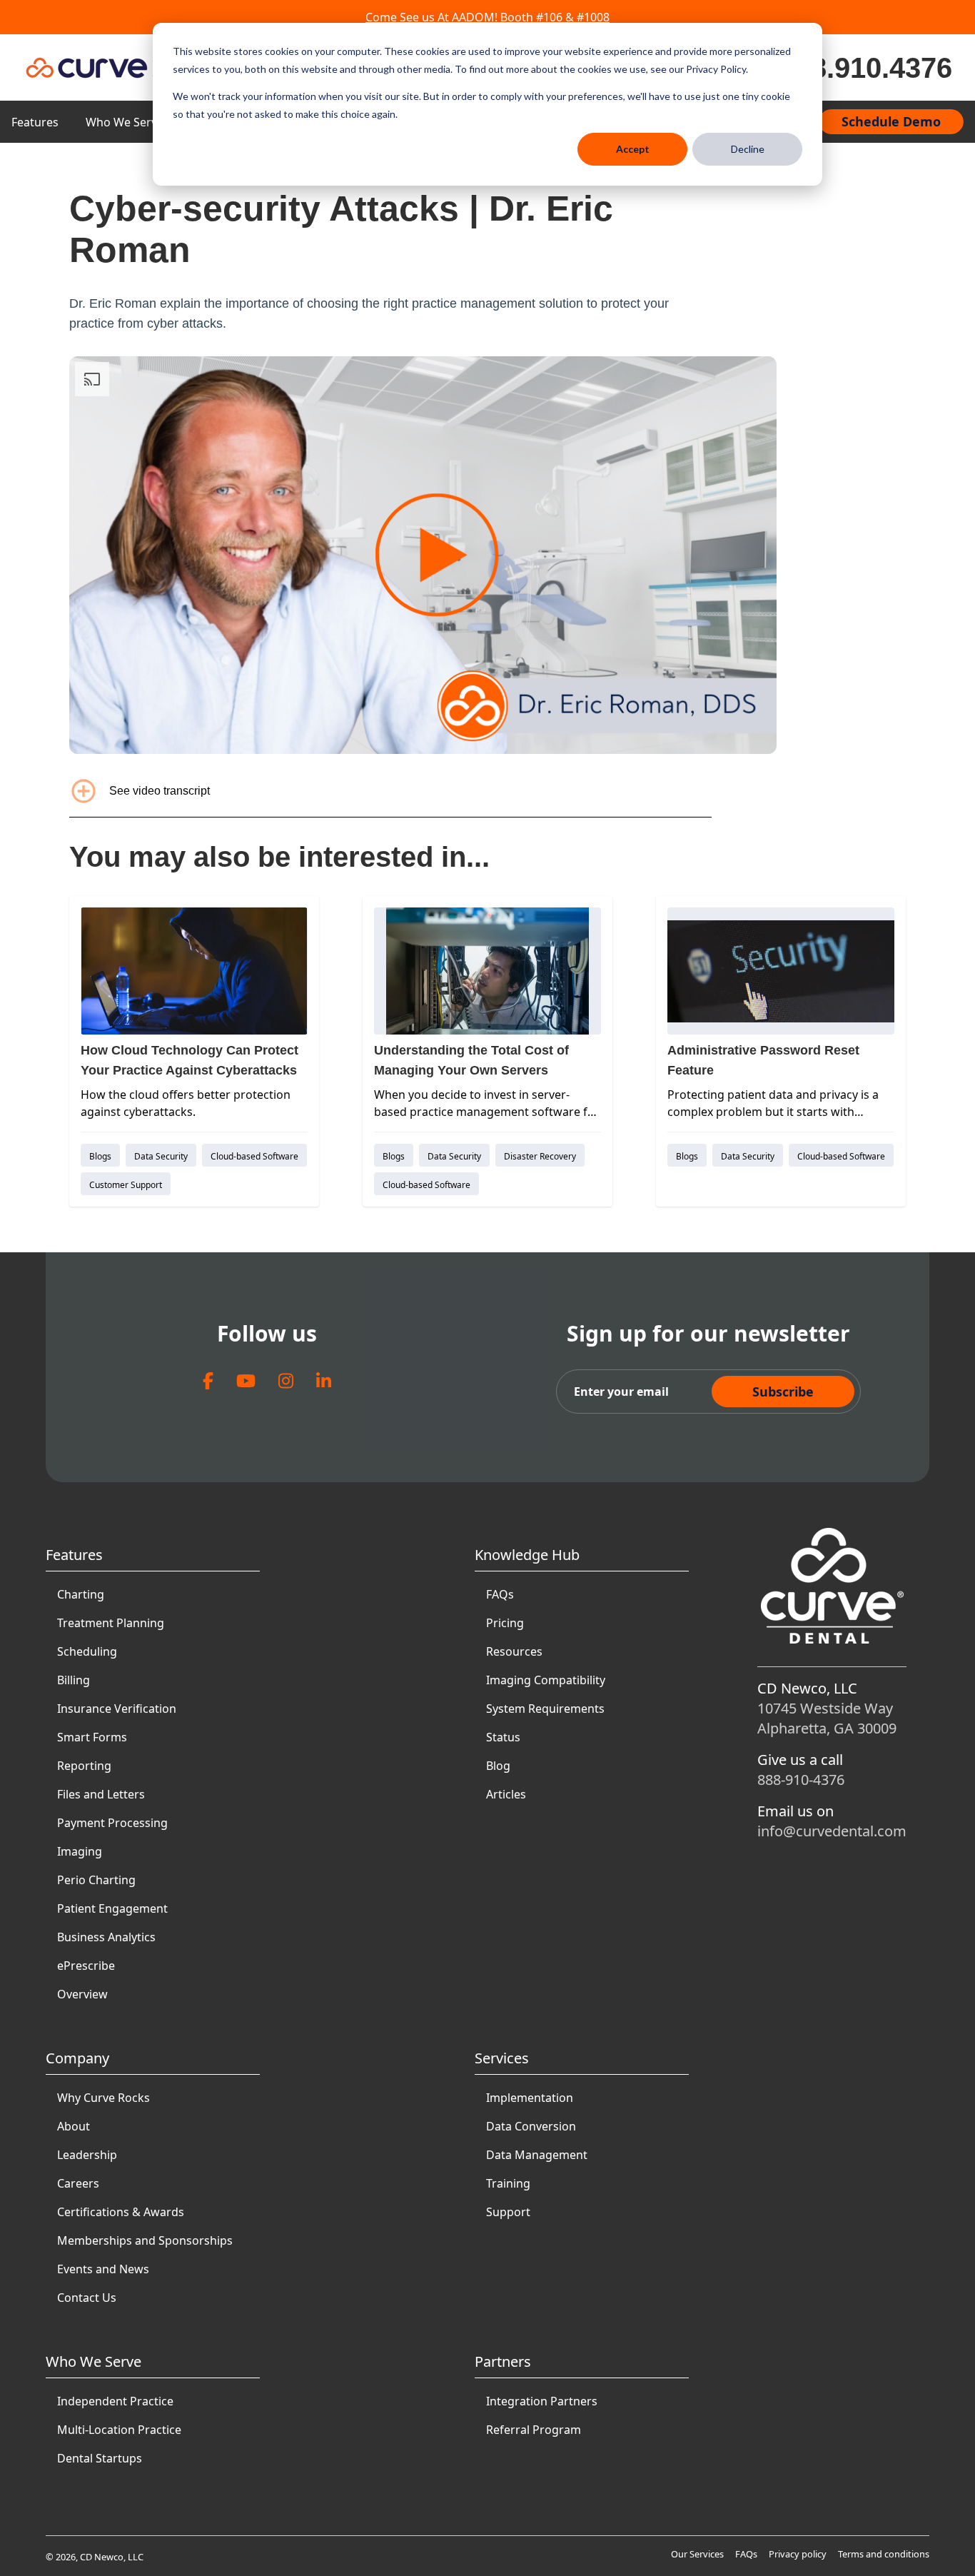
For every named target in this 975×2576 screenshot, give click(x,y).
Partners (503, 2361)
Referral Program (534, 2430)
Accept (633, 149)
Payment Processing (112, 1823)
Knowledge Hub (527, 1555)
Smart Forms (92, 1737)
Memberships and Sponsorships (145, 2240)
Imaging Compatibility (546, 1680)
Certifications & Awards (121, 2212)
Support (508, 2212)
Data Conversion (531, 2126)
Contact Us (87, 2298)
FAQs (500, 1594)
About (74, 2126)
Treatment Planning (111, 1623)
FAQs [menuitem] (746, 2554)
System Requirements (545, 1709)
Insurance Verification (117, 1709)
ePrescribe (86, 1966)
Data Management (537, 2155)
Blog (498, 1766)
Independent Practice (115, 2401)
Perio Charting (96, 1880)
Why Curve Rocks (103, 2098)
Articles (506, 1794)
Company (77, 2058)
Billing (74, 1680)
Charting (81, 1594)
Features (35, 122)
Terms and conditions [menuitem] (884, 2554)
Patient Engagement (112, 1908)
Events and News (103, 2269)
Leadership (87, 2155)
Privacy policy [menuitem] (798, 2554)
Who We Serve (125, 122)
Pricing (505, 1623)
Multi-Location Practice (119, 2430)
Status (503, 1737)
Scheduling (87, 1651)
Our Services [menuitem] (697, 2554)
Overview (82, 1994)
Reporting (84, 1766)
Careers (78, 2183)
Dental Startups (100, 2458)
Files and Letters (101, 1794)
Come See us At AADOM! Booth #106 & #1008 (487, 17)
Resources (514, 1651)
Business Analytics (106, 1937)
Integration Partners (542, 2401)
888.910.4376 (866, 68)
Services (502, 2058)
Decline (748, 149)
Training (508, 2183)
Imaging (80, 1851)
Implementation (530, 2098)
